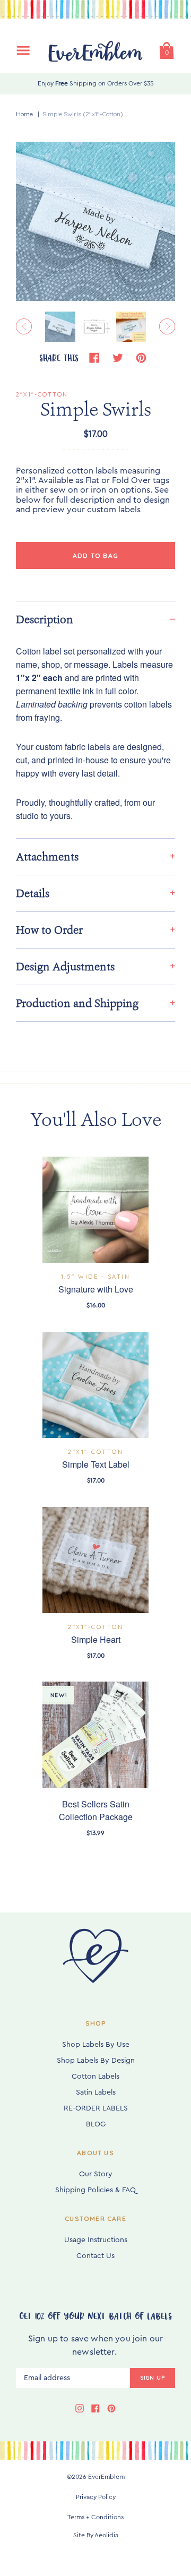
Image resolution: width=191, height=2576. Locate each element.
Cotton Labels (95, 2077)
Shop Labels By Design (96, 2061)
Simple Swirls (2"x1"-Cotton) (83, 114)
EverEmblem (106, 2477)
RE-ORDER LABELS (96, 2108)
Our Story (96, 2174)
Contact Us (95, 2256)
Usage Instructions (96, 2240)
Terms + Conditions (95, 2517)
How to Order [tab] (49, 930)
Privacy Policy (96, 2497)
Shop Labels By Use (96, 2045)
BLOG (96, 2124)
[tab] (95, 619)
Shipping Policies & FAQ (95, 2190)
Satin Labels (96, 2092)
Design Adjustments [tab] (65, 967)
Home (24, 114)
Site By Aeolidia (96, 2535)
